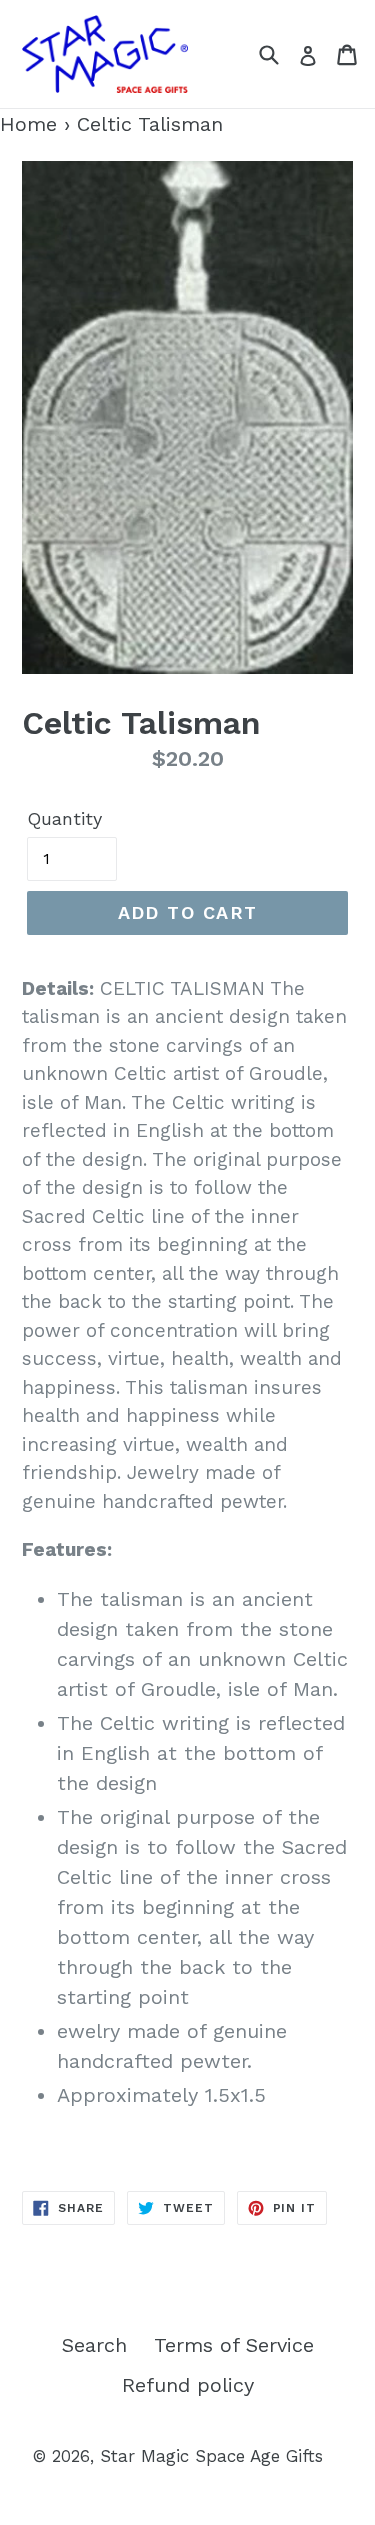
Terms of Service (234, 2345)
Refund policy (188, 2385)
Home (28, 124)
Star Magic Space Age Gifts (211, 2456)
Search (94, 2345)
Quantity (64, 818)
